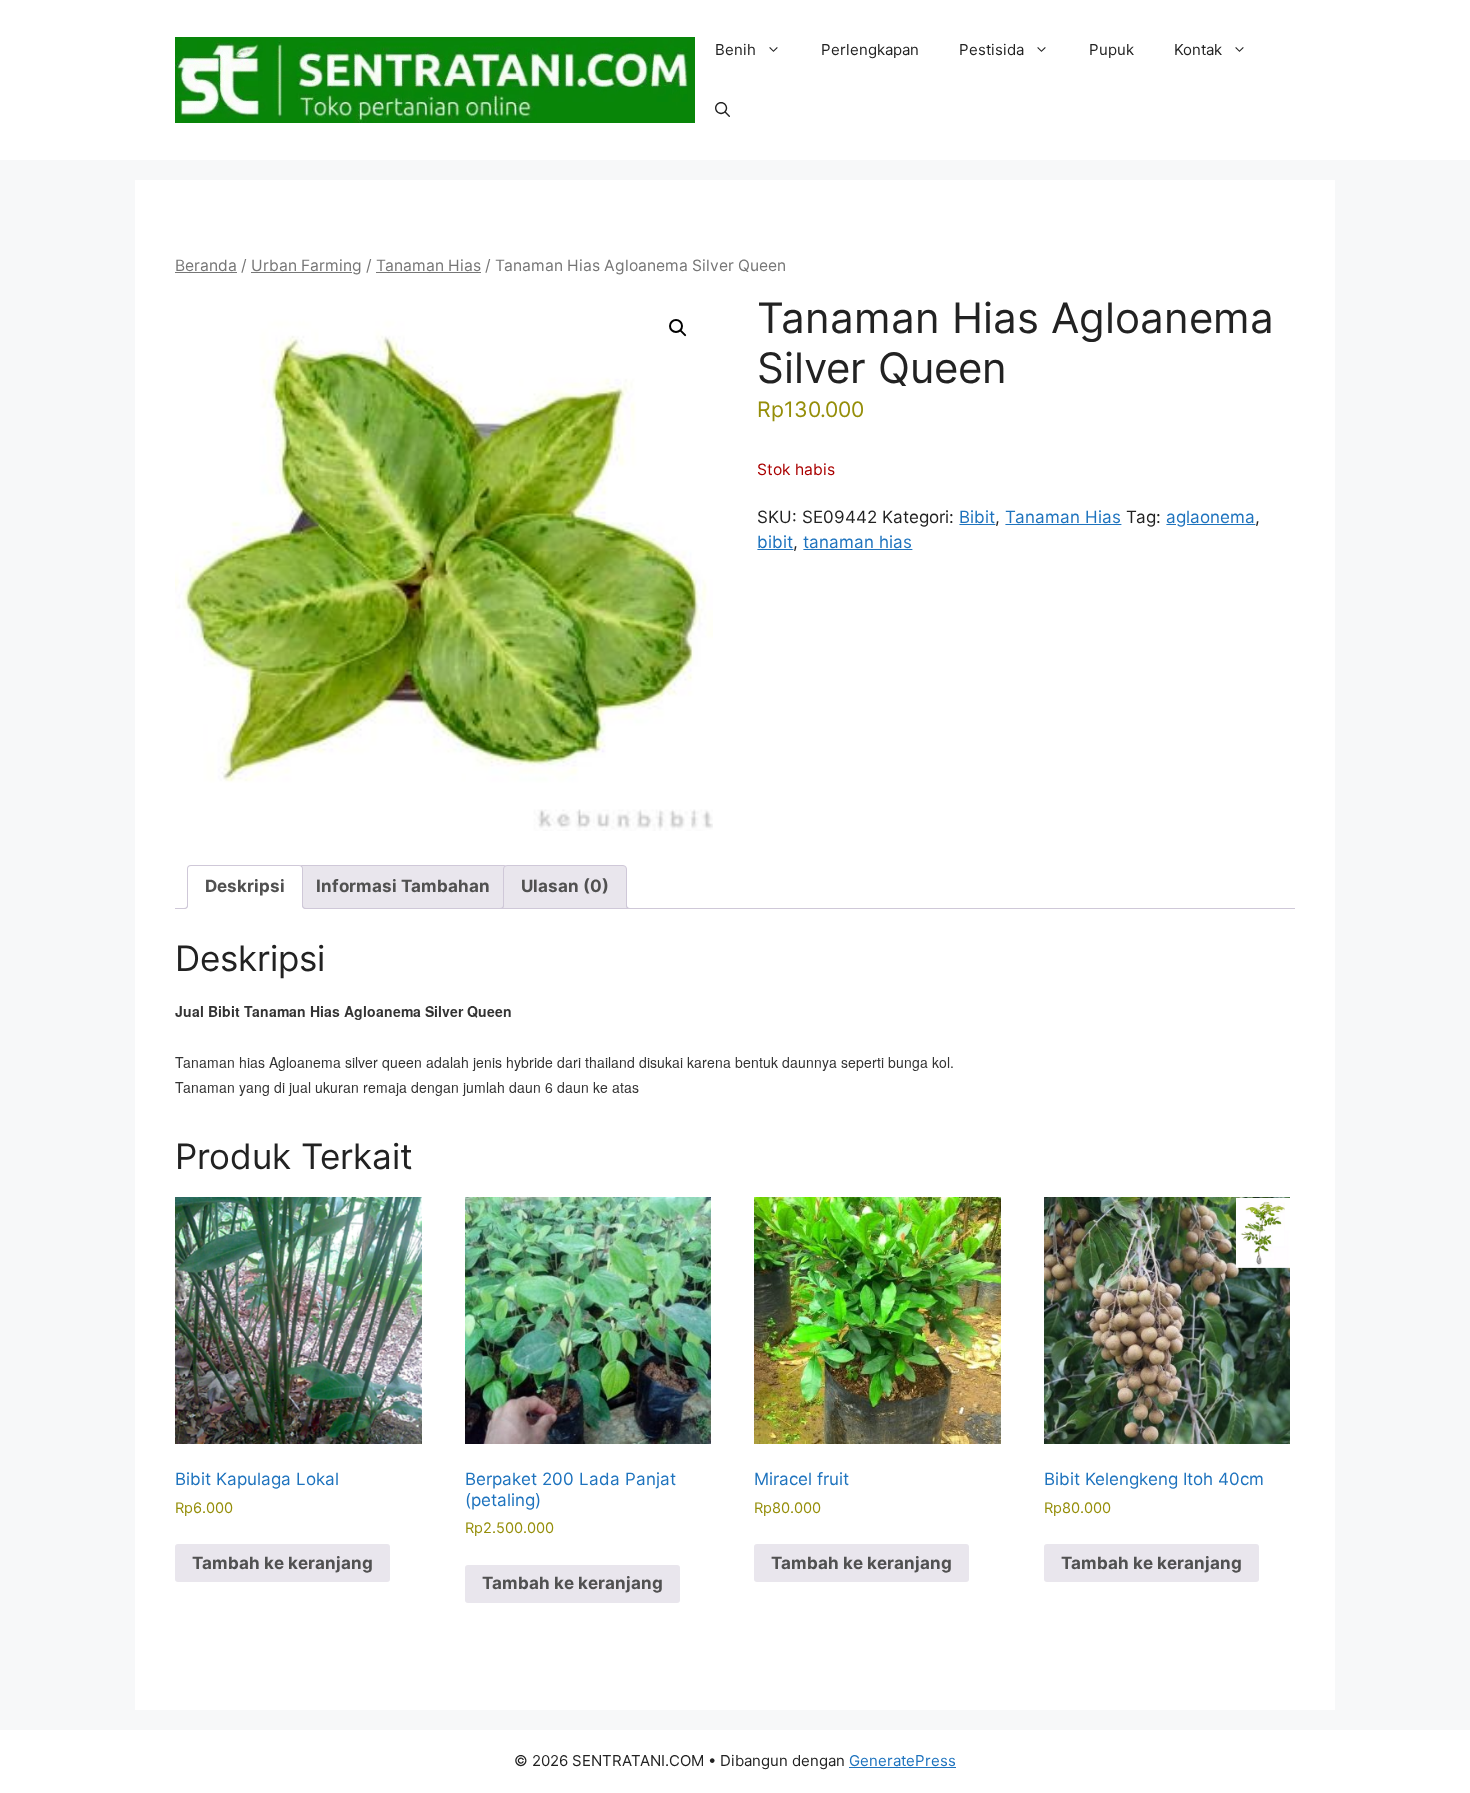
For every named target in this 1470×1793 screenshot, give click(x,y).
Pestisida (991, 49)
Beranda (206, 265)
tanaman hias (857, 542)
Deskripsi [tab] (245, 886)
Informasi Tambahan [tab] (403, 886)
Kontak (1198, 49)
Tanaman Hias (428, 265)
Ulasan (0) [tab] (565, 886)
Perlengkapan (870, 49)
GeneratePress (902, 1760)
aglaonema (1210, 517)
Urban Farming (306, 265)
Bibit (977, 517)
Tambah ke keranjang (282, 1563)
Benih (735, 49)
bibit (775, 542)
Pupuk (1111, 49)
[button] (722, 110)
